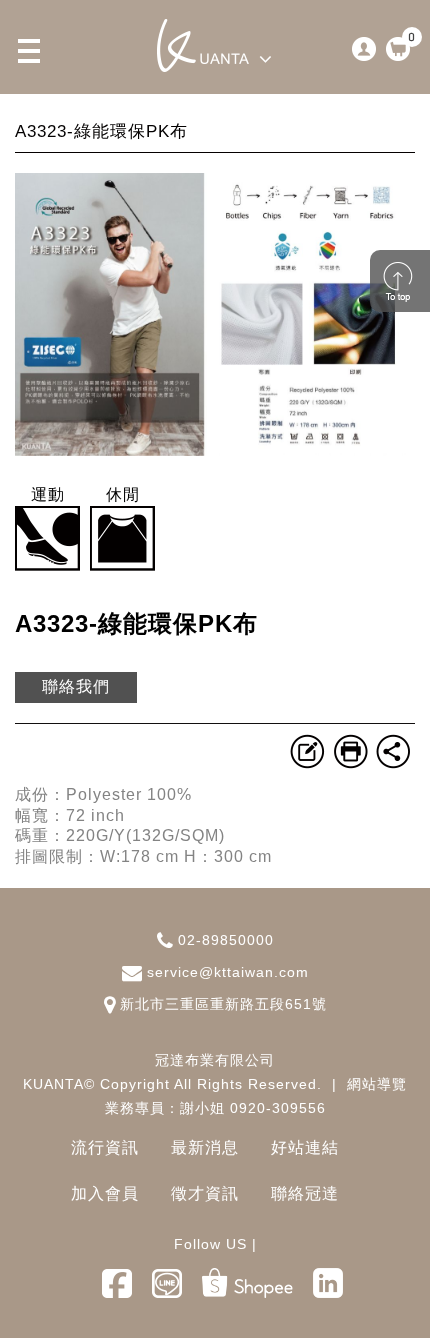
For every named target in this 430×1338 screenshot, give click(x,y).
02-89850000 (226, 940)
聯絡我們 (76, 686)
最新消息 (205, 1147)
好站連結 (305, 1147)
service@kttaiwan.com (228, 972)
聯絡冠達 (305, 1193)
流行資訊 (105, 1147)
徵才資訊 (205, 1193)
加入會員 (105, 1193)
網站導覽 (377, 1084)
